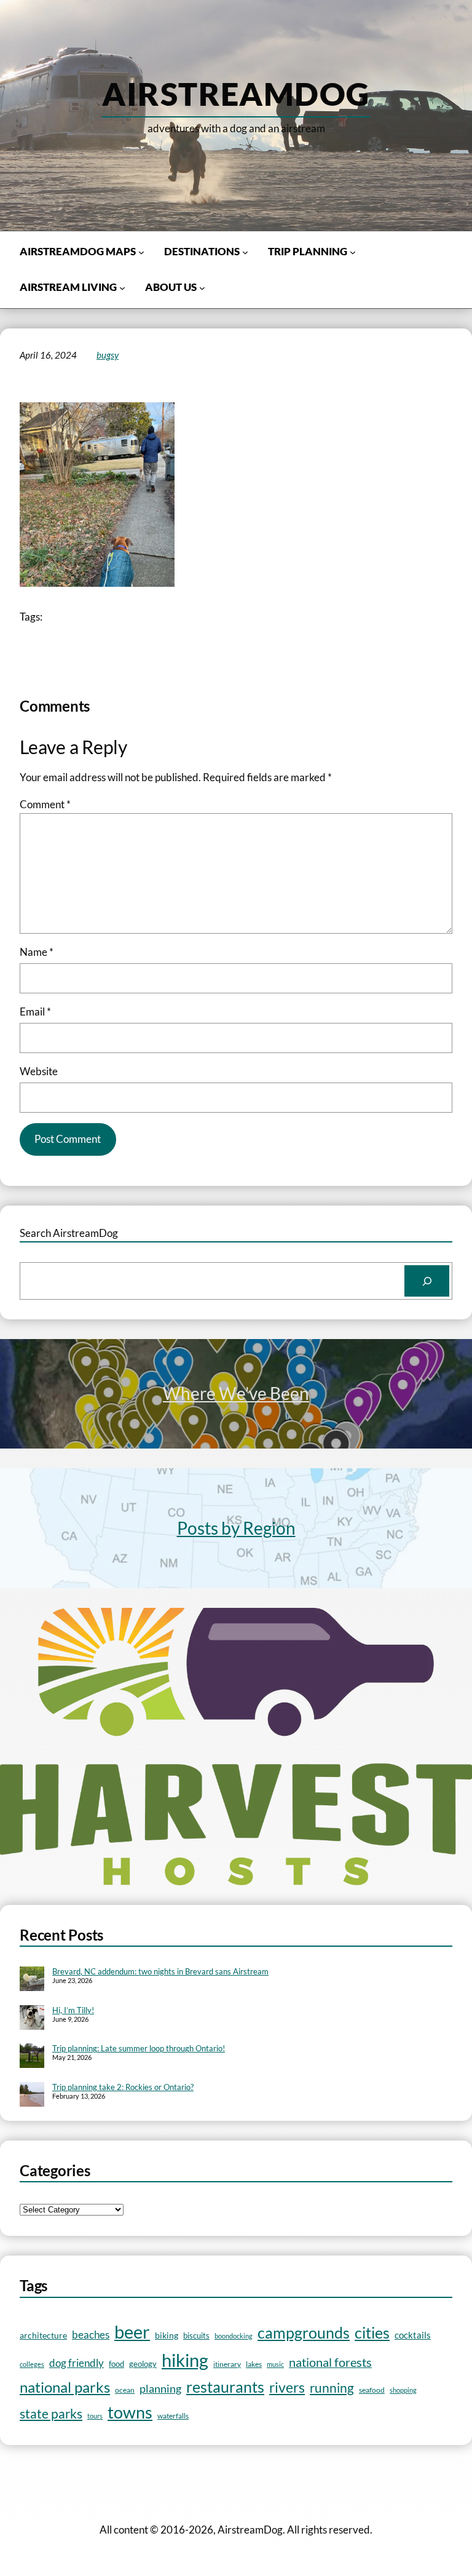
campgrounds (304, 2333)
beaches (91, 2335)
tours (95, 2416)
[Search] (427, 1281)
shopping (403, 2390)
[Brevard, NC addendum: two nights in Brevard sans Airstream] (32, 1980)
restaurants (225, 2387)
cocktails (413, 2335)
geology (143, 2364)
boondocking (234, 2336)
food (116, 2364)
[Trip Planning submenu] (353, 252)
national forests (330, 2362)
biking (167, 2335)
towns (130, 2412)
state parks (51, 2413)
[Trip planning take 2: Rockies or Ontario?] (32, 2096)
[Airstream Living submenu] (122, 288)
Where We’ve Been (236, 1393)
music (275, 2364)
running (332, 2388)
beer (132, 2332)
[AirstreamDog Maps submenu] (141, 252)
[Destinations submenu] (245, 252)
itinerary (227, 2364)
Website (39, 1071)
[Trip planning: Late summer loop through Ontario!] (32, 2057)
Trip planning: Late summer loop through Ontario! (139, 2048)
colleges (32, 2364)
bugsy (108, 355)
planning (160, 2389)
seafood (372, 2390)
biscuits (196, 2335)
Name (37, 952)
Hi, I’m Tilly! (73, 2010)
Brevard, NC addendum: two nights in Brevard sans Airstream (160, 1971)
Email (35, 1012)
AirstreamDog (236, 93)
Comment (45, 804)
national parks (65, 2387)
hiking (185, 2360)
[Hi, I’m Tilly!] (32, 2019)
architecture (43, 2335)
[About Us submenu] (202, 288)
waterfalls (173, 2415)
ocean (125, 2390)
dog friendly (77, 2363)
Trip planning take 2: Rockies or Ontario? (123, 2087)
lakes (254, 2364)
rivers (287, 2387)
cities (372, 2333)
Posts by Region (236, 1528)
